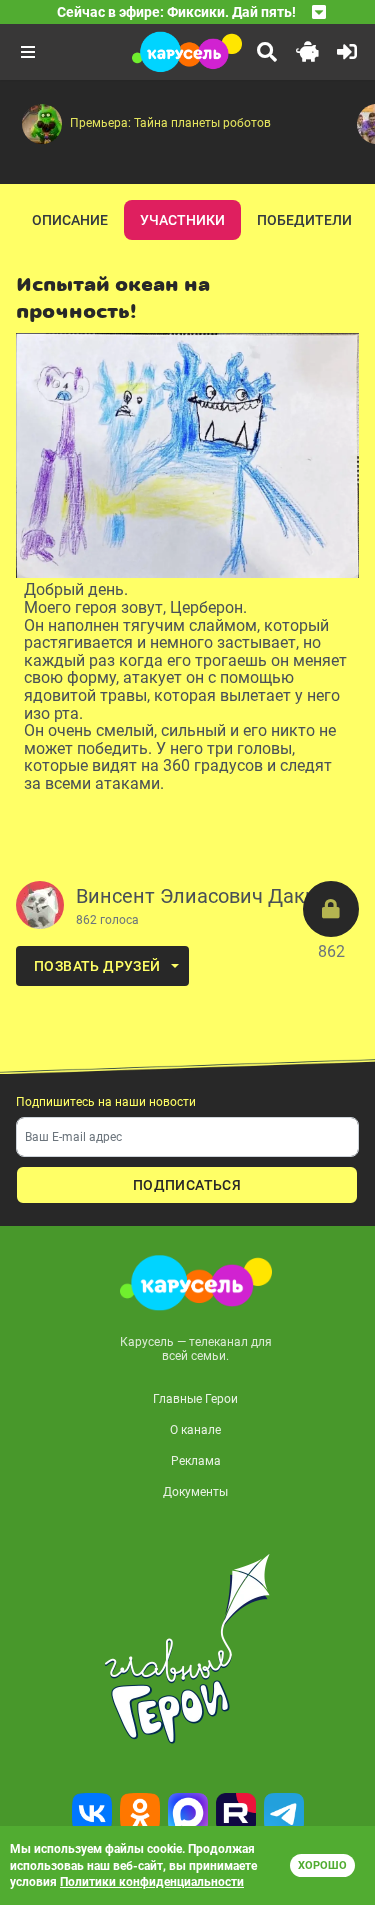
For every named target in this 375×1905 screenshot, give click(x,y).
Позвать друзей (97, 966)
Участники (182, 220)
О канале (195, 1430)
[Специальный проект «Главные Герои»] (187, 1649)
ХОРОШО (322, 1865)
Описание (70, 220)
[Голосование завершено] (331, 909)
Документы (195, 1492)
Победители (304, 220)
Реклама (196, 1461)
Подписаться (187, 1185)
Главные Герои (195, 1399)
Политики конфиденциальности (152, 1882)
